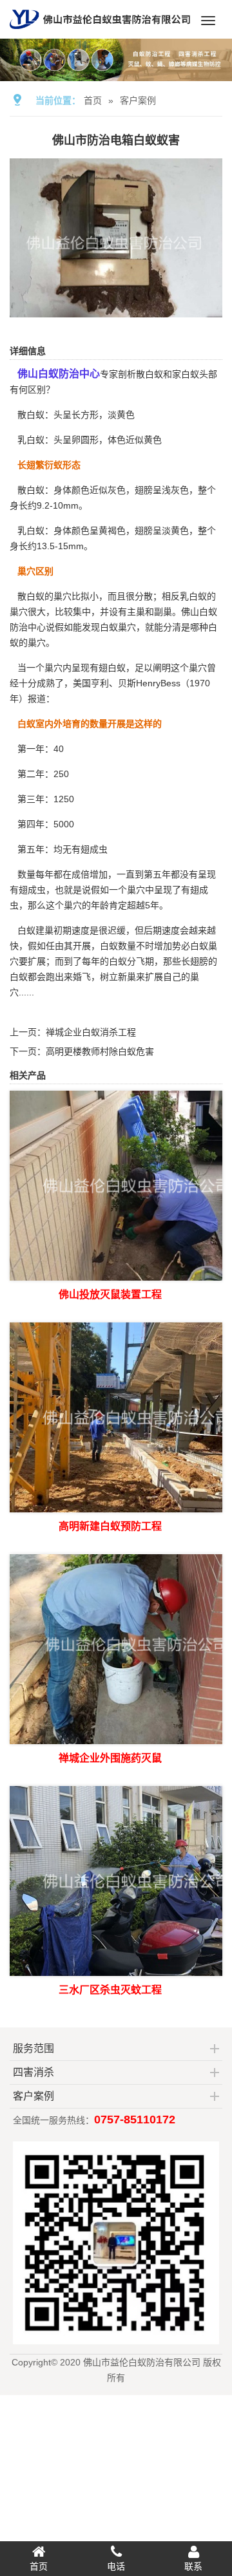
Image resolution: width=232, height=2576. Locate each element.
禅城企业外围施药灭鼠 (110, 1758)
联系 (193, 2566)
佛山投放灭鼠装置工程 (110, 1294)
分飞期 (140, 961)
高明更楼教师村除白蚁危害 (100, 1051)
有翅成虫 (90, 849)
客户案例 (138, 100)
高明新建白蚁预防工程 (110, 1526)
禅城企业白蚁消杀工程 (91, 1032)
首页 (93, 100)
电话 (116, 2566)
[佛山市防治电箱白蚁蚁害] (116, 308)
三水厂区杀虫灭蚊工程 (110, 1990)
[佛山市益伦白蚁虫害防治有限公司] (100, 33)
